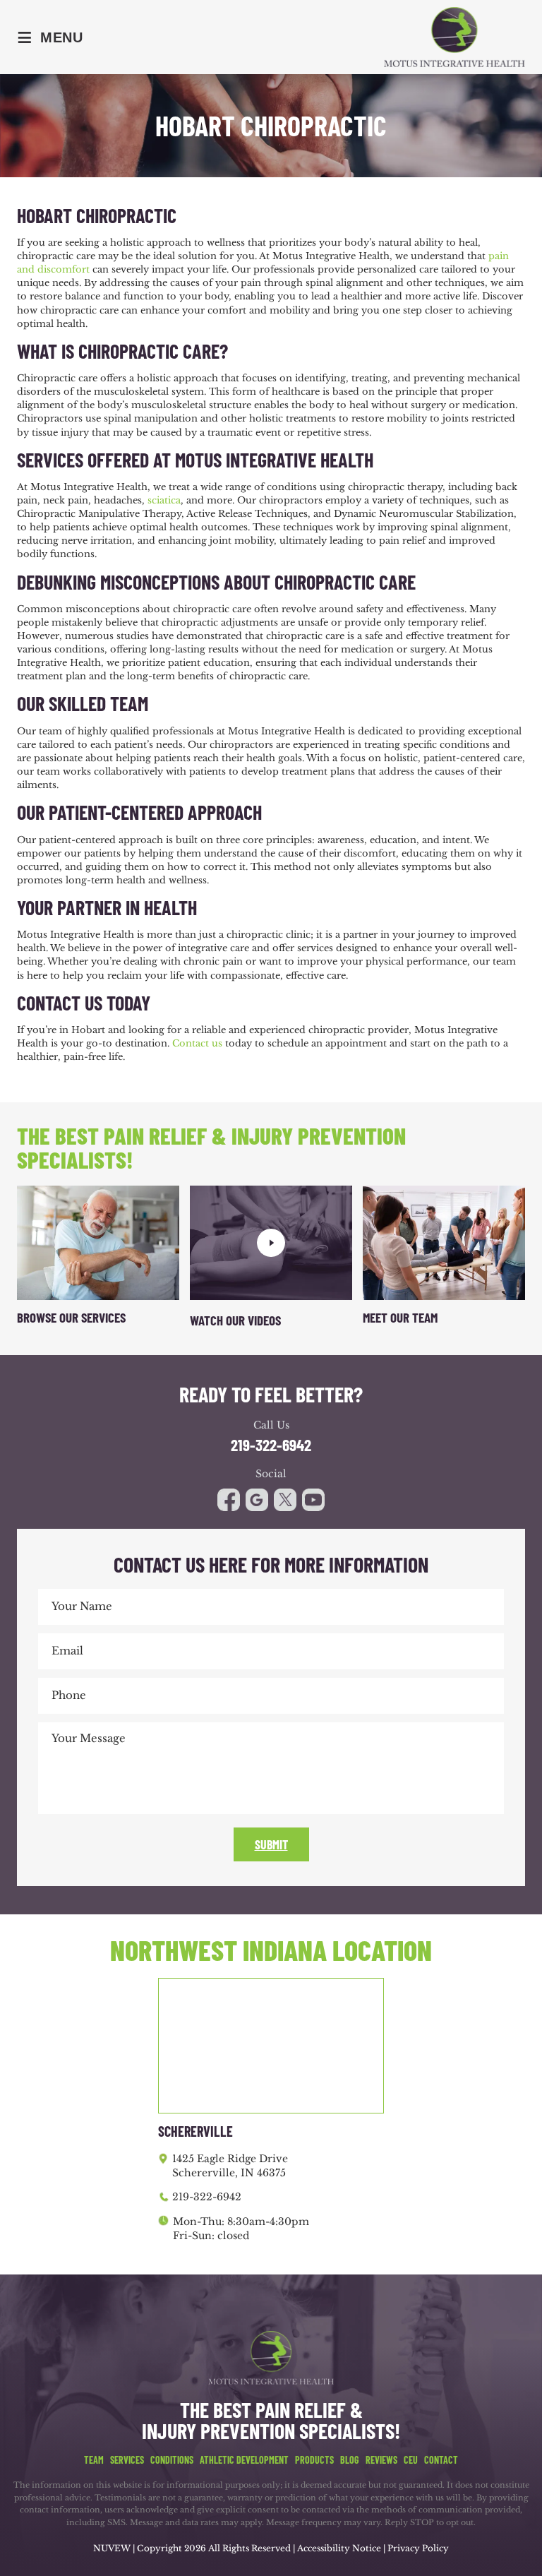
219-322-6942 (271, 1445)
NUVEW (112, 2548)
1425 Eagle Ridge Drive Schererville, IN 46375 (230, 2166)
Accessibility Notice (340, 2548)
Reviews (381, 2460)
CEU (411, 2460)
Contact (441, 2460)
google (257, 1500)
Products (314, 2460)
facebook (229, 1500)
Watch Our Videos (235, 1320)
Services (127, 2460)
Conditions (172, 2460)
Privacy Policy (418, 2548)
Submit (271, 1844)
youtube (285, 1500)
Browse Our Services (71, 1317)
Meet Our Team (400, 1317)
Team (94, 2460)
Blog (350, 2460)
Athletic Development (244, 2460)
